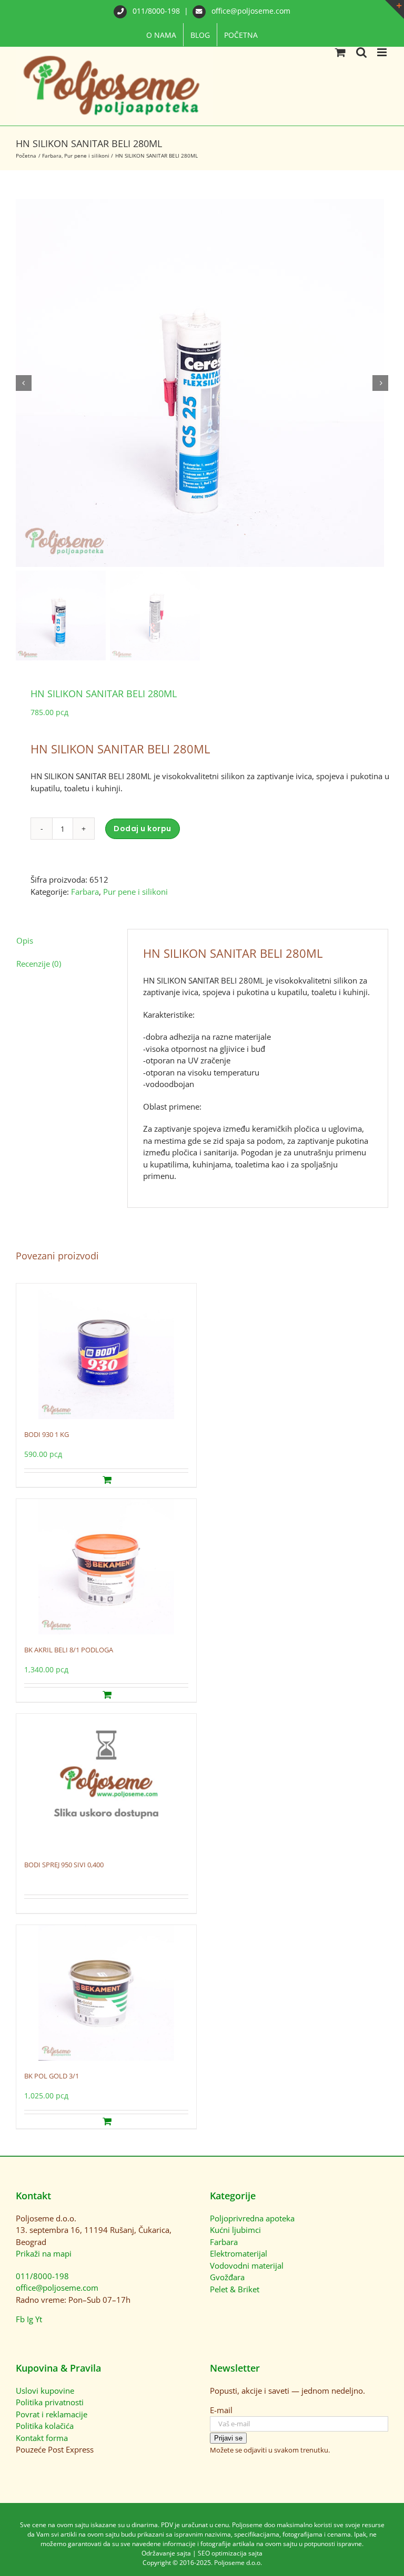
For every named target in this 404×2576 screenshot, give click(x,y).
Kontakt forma (42, 2438)
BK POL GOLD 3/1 (52, 2076)
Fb (20, 2319)
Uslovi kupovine (45, 2391)
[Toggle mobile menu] (383, 52)
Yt (39, 2319)
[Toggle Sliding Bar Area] (395, 9)
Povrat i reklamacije (52, 2414)
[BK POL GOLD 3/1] (106, 1993)
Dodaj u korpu (143, 829)
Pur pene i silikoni (135, 892)
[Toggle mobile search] (361, 52)
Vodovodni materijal (247, 2265)
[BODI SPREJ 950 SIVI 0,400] (106, 1782)
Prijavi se (228, 2438)
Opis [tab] (25, 940)
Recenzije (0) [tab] (39, 964)
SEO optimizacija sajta (230, 2553)
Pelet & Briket (235, 2289)
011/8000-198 (156, 11)
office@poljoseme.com (250, 11)
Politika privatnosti (50, 2402)
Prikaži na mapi (44, 2253)
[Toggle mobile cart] (340, 52)
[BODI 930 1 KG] (106, 1351)
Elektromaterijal (239, 2253)
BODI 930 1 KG (47, 1434)
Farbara (85, 892)
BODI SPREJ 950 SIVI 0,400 (64, 1865)
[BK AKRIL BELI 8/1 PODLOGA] (106, 1567)
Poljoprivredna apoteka (252, 2218)
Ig (30, 2319)
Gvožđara (227, 2277)
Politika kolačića (45, 2426)
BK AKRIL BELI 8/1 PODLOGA (69, 1650)
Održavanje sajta (166, 2553)
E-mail (221, 2410)
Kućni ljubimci (235, 2230)
